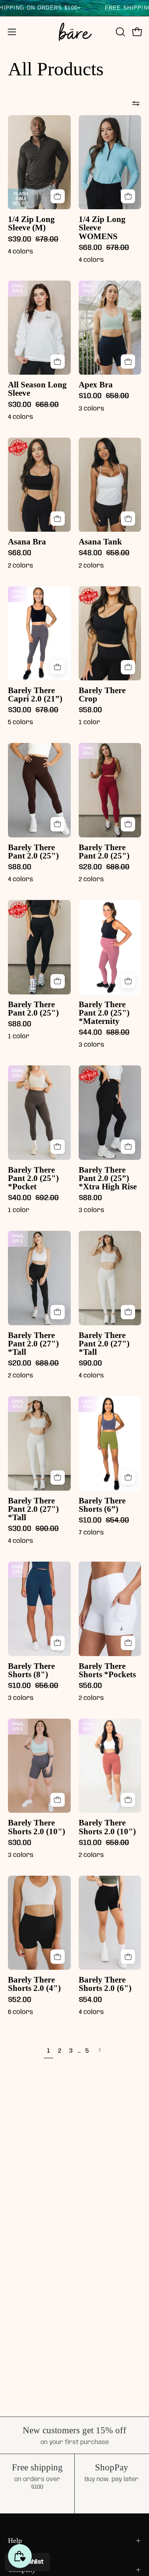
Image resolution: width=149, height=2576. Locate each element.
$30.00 (20, 1843)
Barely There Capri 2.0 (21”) (35, 695)
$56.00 (90, 1686)
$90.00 (90, 1364)
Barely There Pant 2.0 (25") (33, 852)
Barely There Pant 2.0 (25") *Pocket (33, 1178)
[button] (120, 32)
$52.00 (20, 2000)
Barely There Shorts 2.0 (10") (37, 1827)
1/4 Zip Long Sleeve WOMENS (102, 228)
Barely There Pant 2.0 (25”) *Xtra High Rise (108, 1178)
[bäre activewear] (75, 32)
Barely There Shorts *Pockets (107, 1670)
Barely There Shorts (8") (31, 1670)
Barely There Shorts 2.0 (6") (105, 1984)
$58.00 (90, 710)
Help (15, 2541)
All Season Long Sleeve (37, 389)
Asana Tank (100, 542)
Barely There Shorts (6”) (102, 1505)
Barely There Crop (102, 695)
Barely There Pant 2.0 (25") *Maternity (104, 1013)
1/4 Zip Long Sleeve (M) (31, 224)
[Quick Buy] (58, 196)
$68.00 (20, 553)
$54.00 (90, 2000)
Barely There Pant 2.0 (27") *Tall (33, 1344)
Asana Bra (27, 542)
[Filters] (136, 103)
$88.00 (20, 868)
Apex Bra (96, 385)
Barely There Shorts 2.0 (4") (34, 1984)
